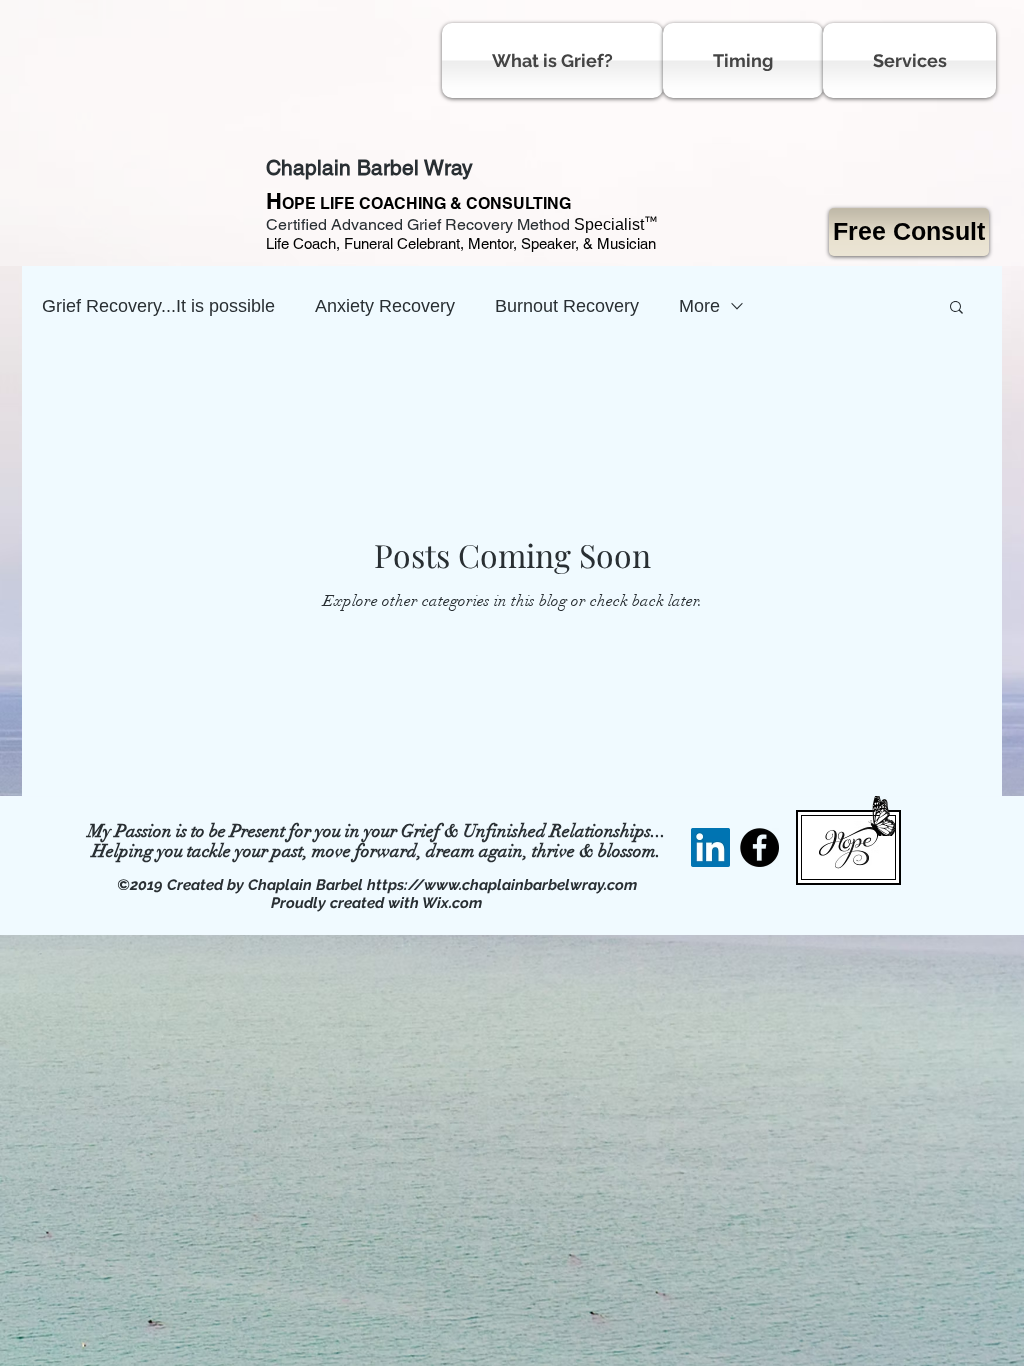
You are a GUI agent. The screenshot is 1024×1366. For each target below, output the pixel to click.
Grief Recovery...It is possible (158, 306)
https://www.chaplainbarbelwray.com (502, 885)
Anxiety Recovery (385, 306)
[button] (956, 308)
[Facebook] (759, 847)
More (699, 306)
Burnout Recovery (567, 306)
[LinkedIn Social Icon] (710, 847)
